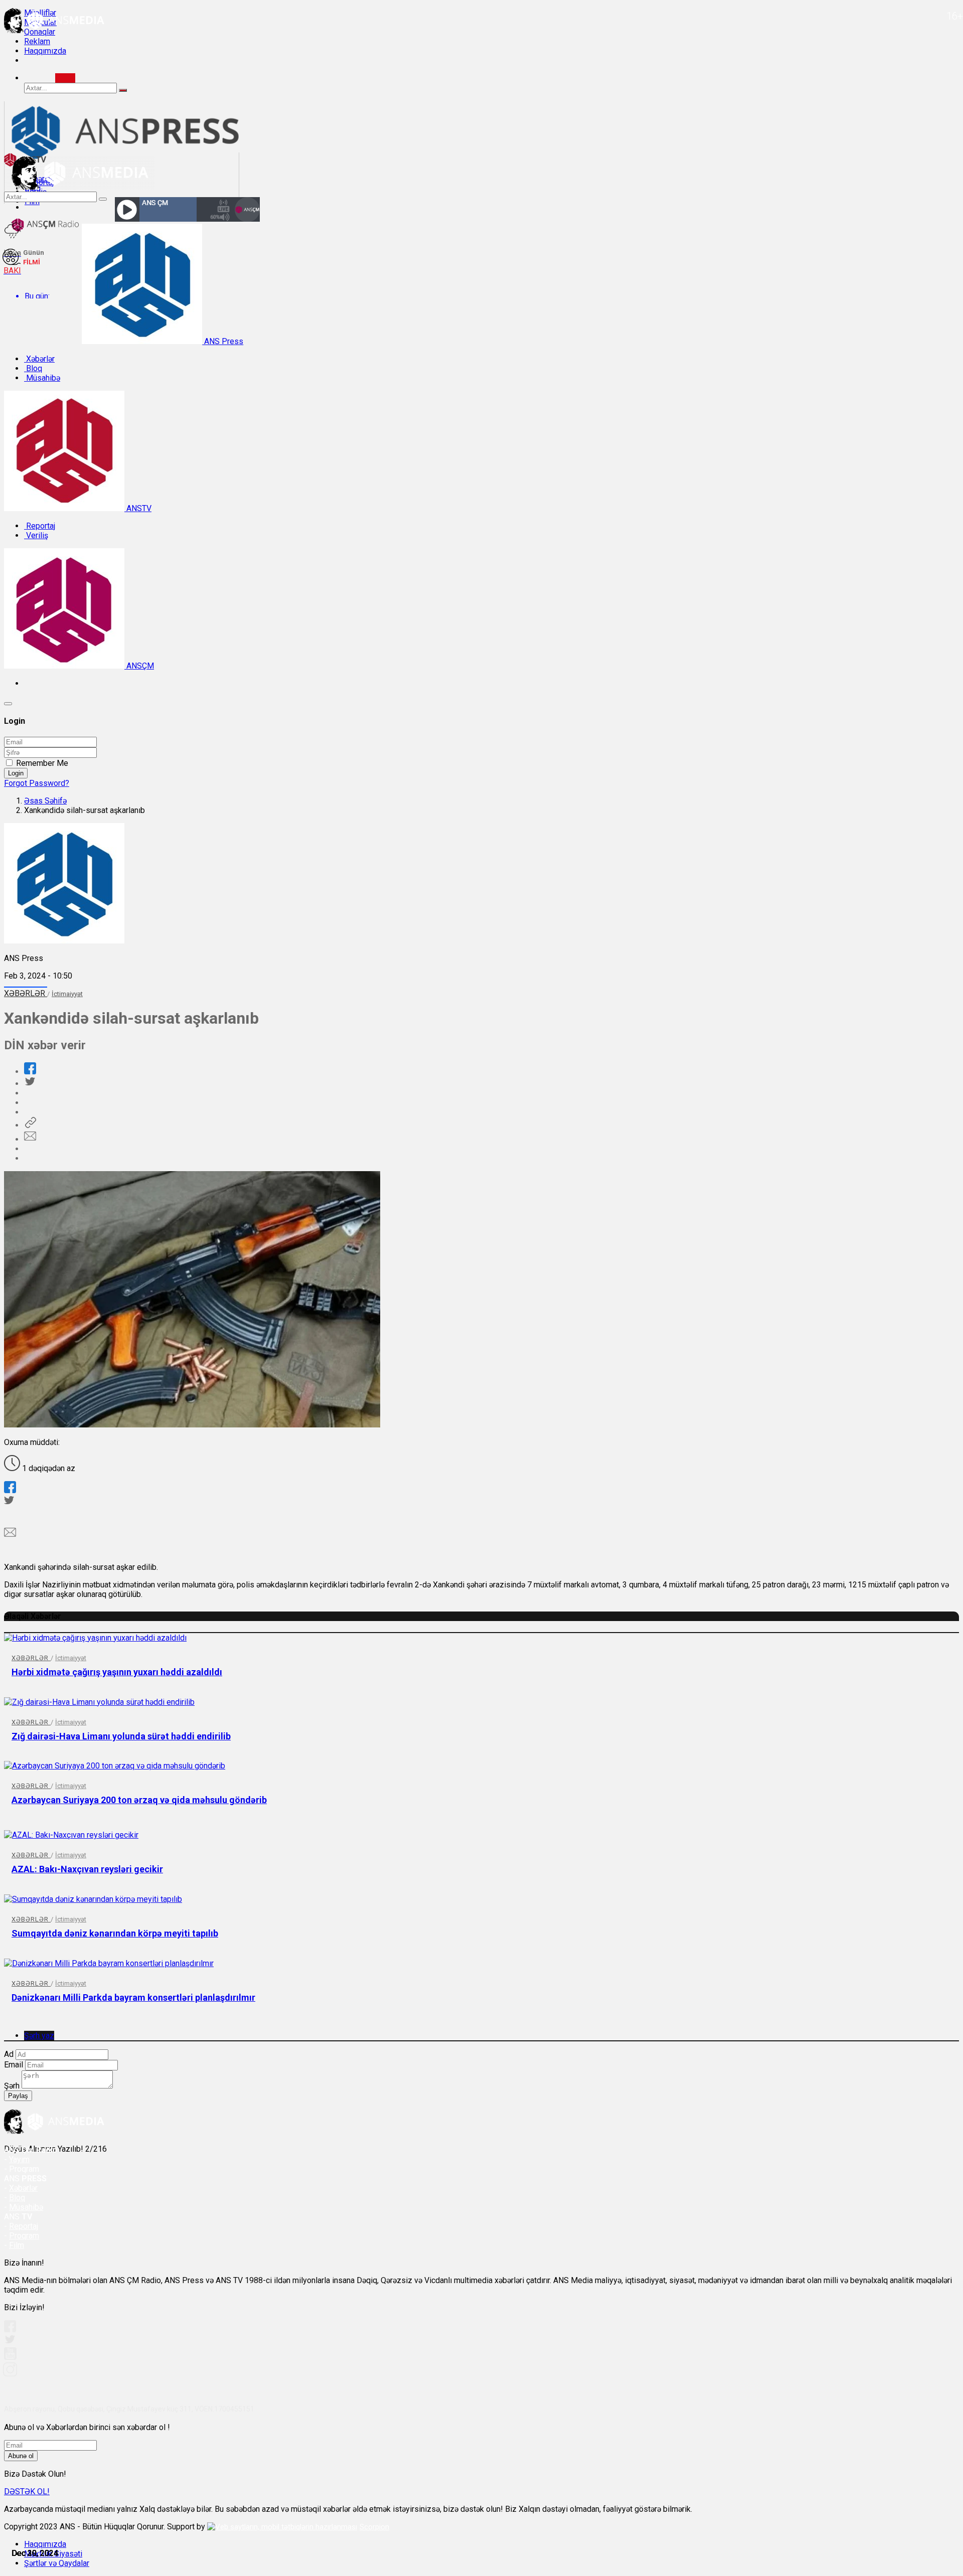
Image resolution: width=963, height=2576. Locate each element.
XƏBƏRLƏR (26, 993)
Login (16, 773)
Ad (9, 2054)
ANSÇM (139, 666)
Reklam (37, 41)
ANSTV (138, 508)
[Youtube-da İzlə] (11, 2358)
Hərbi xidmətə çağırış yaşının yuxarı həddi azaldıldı (117, 1672)
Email (14, 2065)
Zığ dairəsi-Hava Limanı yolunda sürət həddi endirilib (121, 1736)
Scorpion (374, 2527)
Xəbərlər (39, 359)
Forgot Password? (37, 783)
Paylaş (18, 2096)
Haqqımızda (45, 51)
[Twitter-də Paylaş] (30, 1084)
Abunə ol (21, 2456)
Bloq (33, 368)
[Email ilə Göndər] (30, 1139)
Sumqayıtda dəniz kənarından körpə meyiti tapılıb (115, 1933)
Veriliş (36, 535)
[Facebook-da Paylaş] (30, 1072)
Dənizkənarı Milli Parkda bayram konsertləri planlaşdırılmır (133, 1997)
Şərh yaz (39, 2036)
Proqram (24, 2236)
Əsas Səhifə (45, 801)
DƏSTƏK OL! (27, 2491)
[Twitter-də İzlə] (10, 2342)
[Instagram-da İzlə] (11, 2374)
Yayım (19, 2159)
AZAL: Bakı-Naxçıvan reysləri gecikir (87, 1869)
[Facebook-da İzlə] (10, 2329)
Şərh (12, 2086)
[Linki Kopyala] (30, 1125)
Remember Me (42, 763)
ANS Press (223, 341)
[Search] (65, 78)
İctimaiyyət (67, 994)
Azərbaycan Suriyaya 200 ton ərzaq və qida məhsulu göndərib (139, 1800)
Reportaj (40, 526)
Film (17, 2245)
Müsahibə (42, 378)
